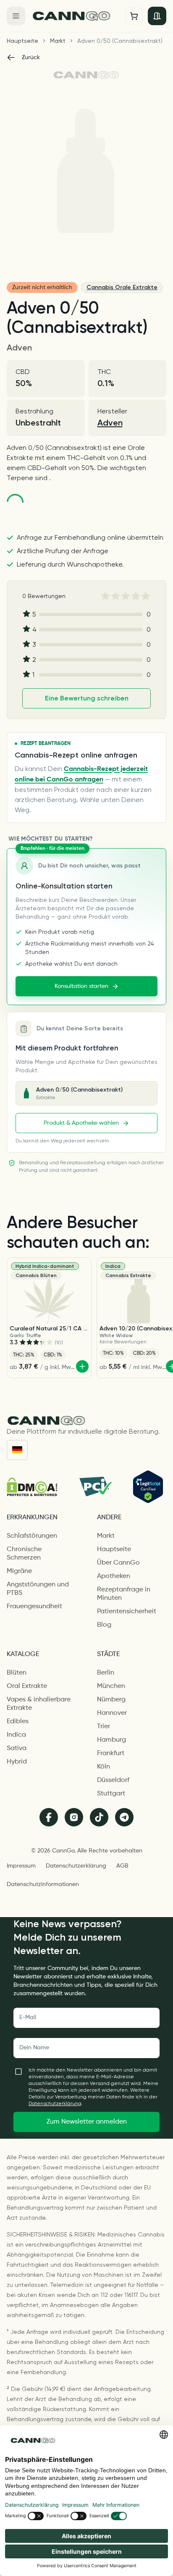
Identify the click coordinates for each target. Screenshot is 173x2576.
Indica (16, 1735)
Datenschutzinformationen (43, 1884)
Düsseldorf (113, 1780)
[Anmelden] (157, 16)
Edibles (18, 1722)
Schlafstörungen (32, 1536)
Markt (58, 41)
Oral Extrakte (27, 1686)
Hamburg (111, 1740)
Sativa (17, 1748)
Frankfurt (111, 1753)
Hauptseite (22, 41)
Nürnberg (111, 1700)
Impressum (21, 1866)
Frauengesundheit (34, 1607)
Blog (104, 1625)
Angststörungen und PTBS (38, 1589)
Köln (104, 1767)
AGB (122, 1866)
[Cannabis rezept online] (75, 16)
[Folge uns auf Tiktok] (99, 1817)
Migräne (19, 1571)
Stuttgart (111, 1794)
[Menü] (16, 16)
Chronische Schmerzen (24, 1554)
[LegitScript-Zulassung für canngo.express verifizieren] (148, 1487)
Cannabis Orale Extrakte (122, 287)
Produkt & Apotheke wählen (81, 1123)
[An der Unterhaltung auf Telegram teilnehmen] (124, 1817)
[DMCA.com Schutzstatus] (32, 1487)
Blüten (17, 1673)
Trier (104, 1727)
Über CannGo (118, 1563)
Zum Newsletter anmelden (87, 2122)
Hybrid (17, 1762)
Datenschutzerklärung (76, 1866)
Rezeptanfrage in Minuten (124, 1594)
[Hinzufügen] (82, 1366)
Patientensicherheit (127, 1612)
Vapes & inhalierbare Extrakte (39, 1704)
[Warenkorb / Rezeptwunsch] (134, 16)
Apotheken (114, 1576)
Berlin (106, 1673)
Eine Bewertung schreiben (87, 698)
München (111, 1686)
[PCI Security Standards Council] (95, 1487)
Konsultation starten (81, 986)
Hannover (112, 1713)
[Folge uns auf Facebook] (49, 1817)
